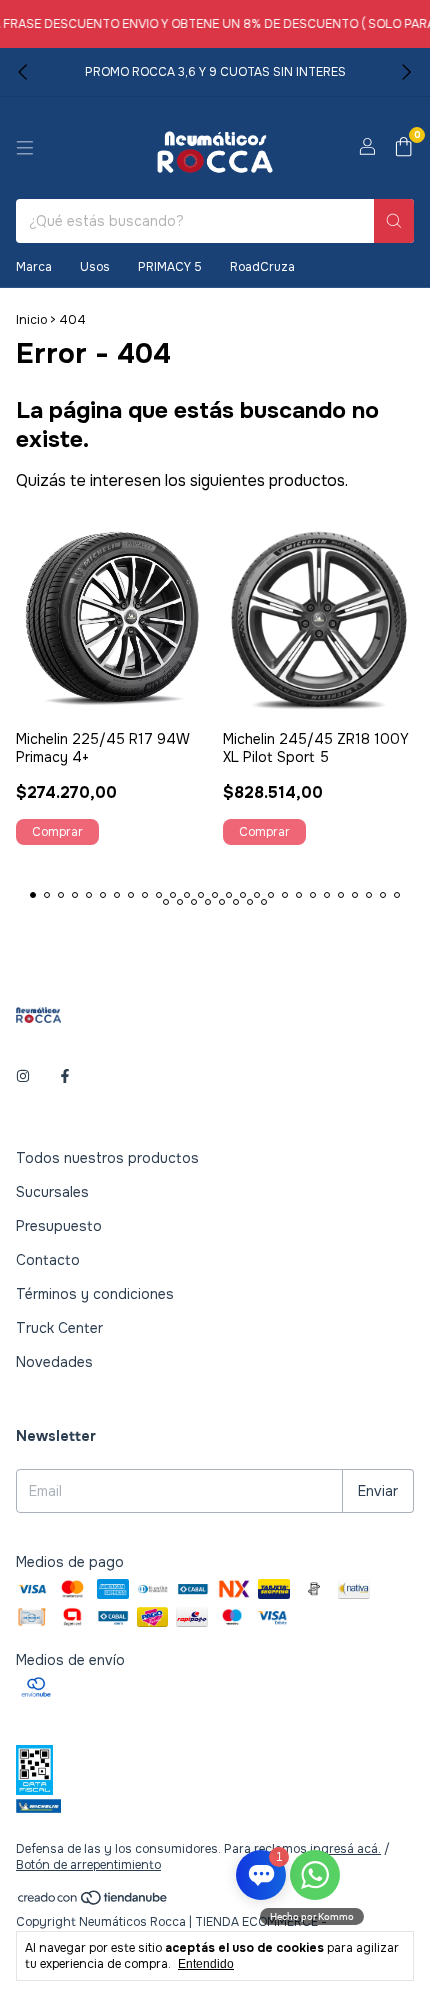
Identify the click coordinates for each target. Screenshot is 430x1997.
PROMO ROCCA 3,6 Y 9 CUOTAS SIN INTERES (215, 72)
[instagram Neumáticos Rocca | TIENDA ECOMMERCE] (23, 1076)
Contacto (48, 1260)
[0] (403, 148)
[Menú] (25, 148)
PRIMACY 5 (170, 267)
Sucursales (52, 1192)
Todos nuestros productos (107, 1158)
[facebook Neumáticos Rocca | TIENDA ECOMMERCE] (65, 1076)
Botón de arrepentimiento (88, 1865)
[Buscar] (394, 221)
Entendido (206, 1964)
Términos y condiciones (95, 1294)
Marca (34, 267)
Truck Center (59, 1328)
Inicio (31, 320)
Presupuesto (59, 1226)
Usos (95, 267)
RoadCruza (262, 267)
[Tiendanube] (93, 1902)
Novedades (54, 1362)
